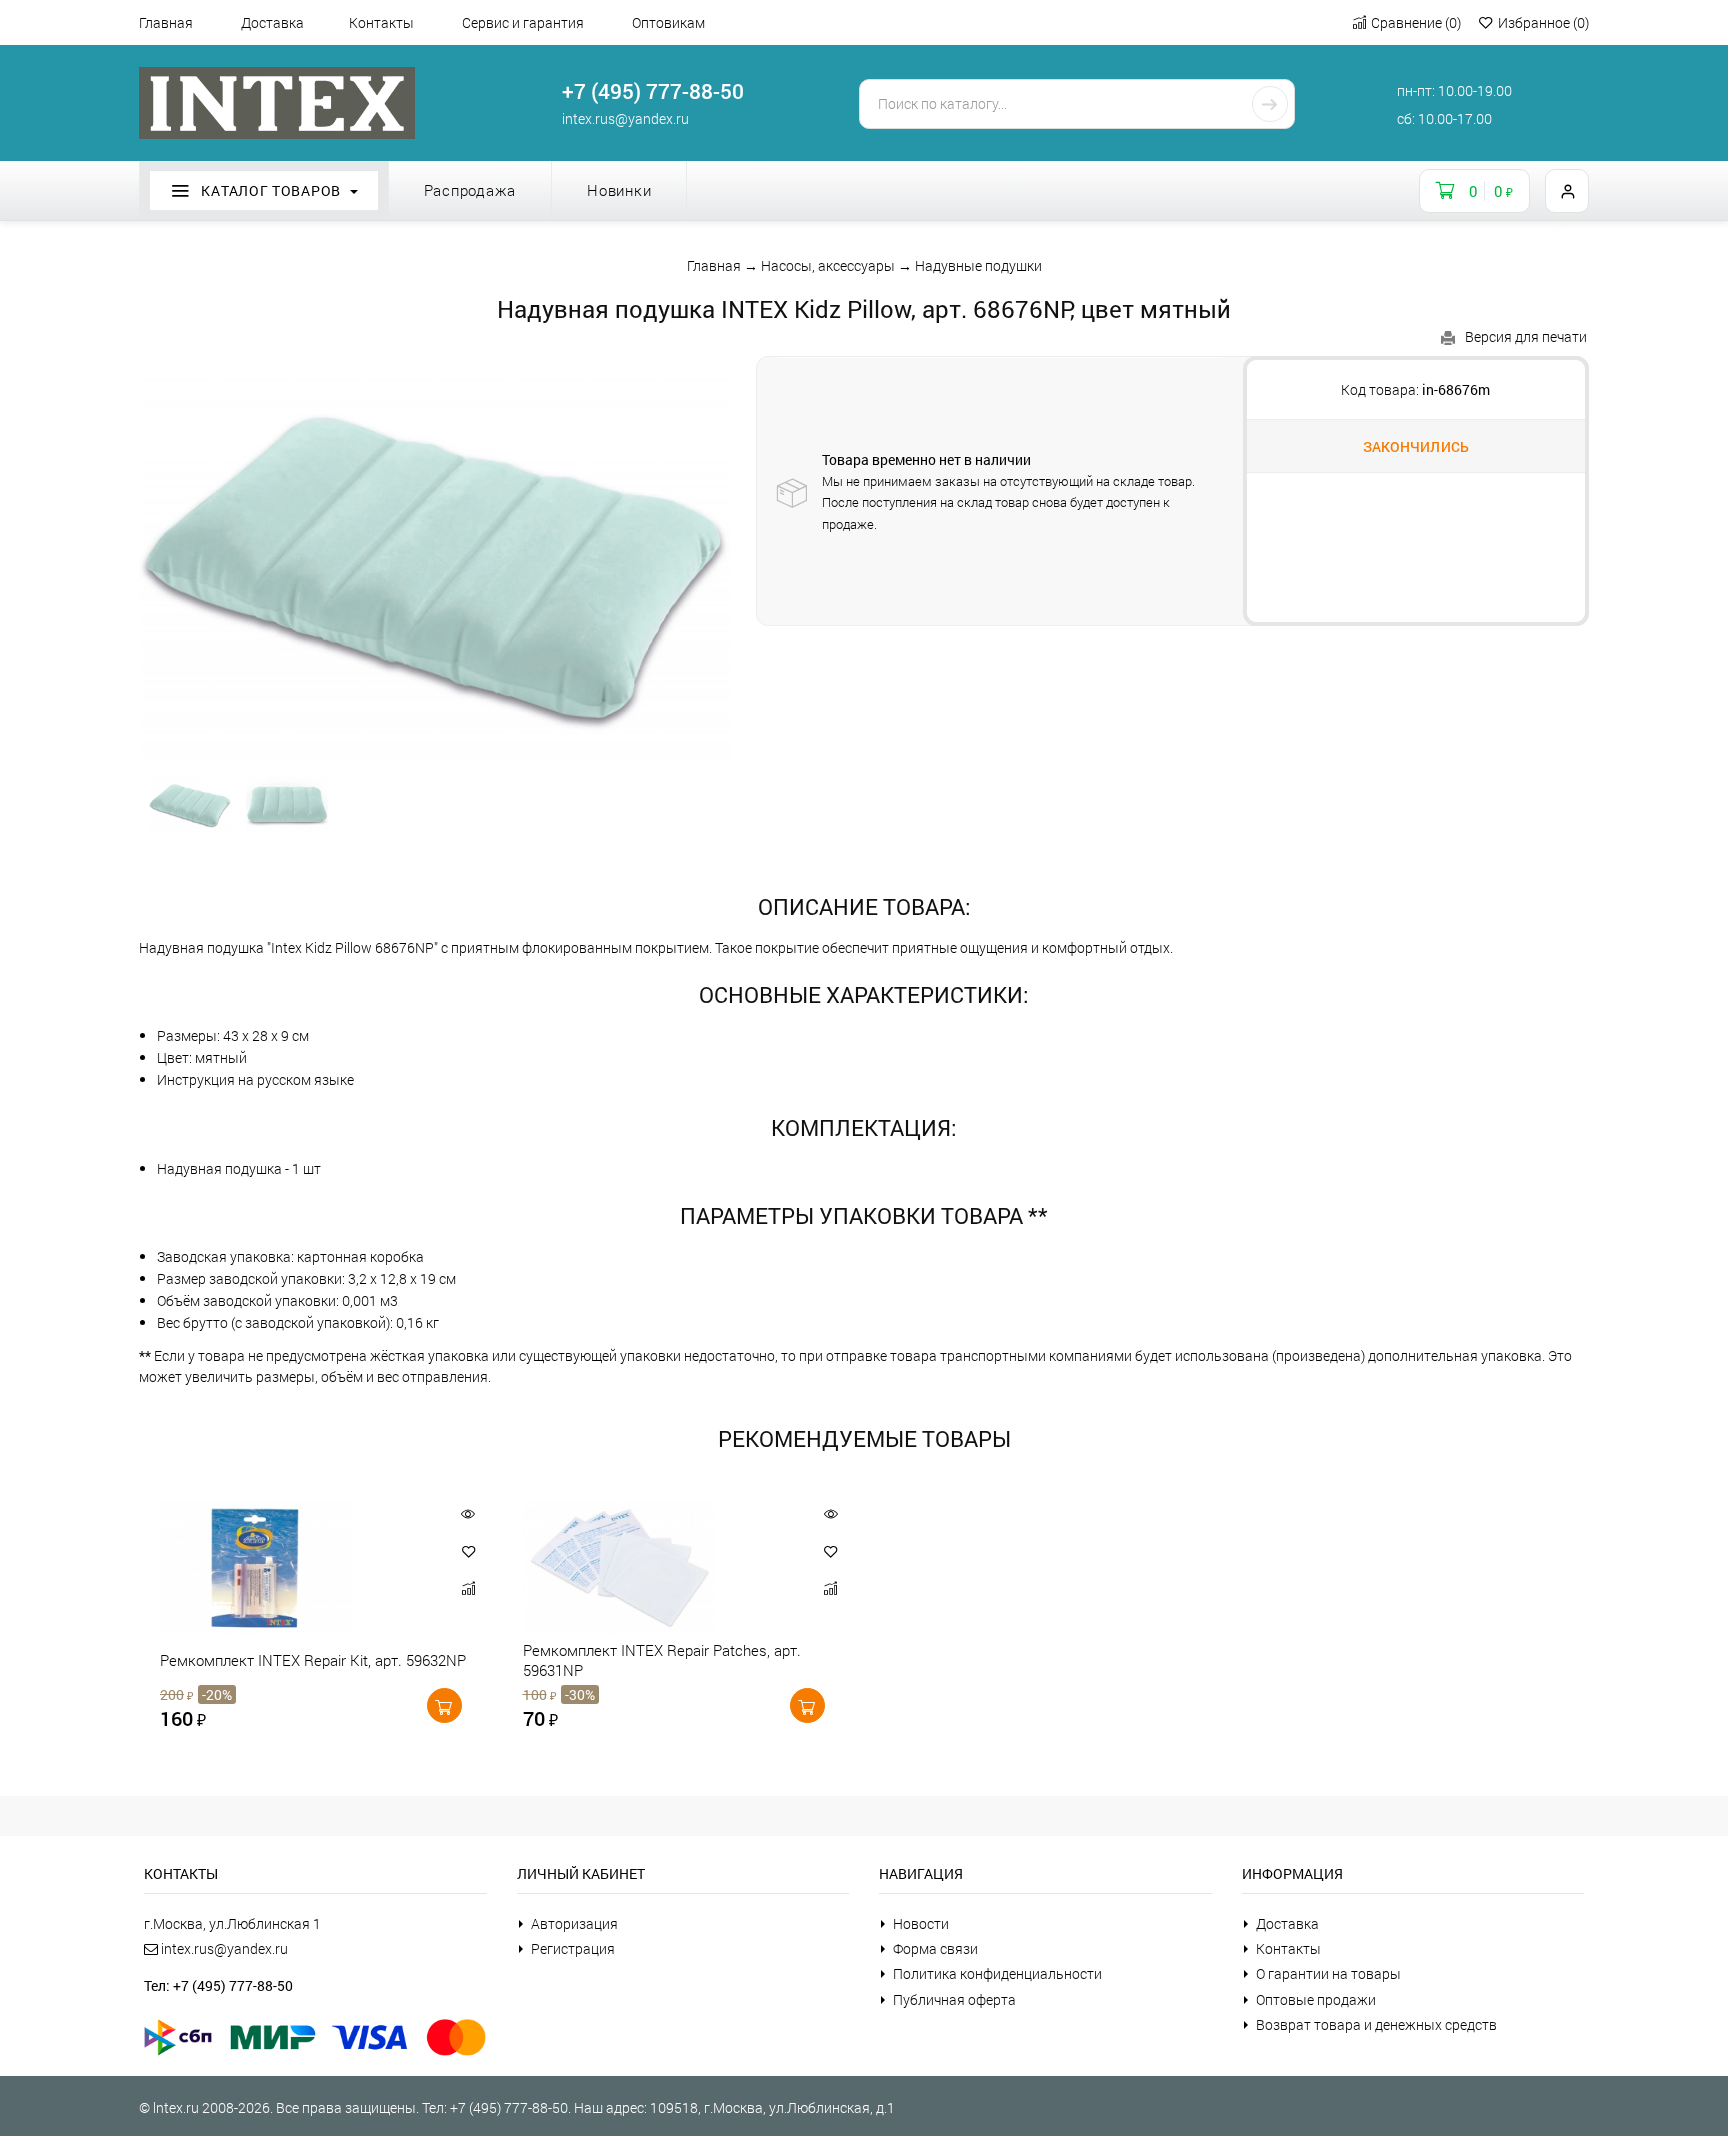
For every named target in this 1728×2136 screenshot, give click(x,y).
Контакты (381, 22)
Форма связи (935, 1948)
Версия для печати (1526, 336)
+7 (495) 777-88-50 (653, 91)
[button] (469, 1551)
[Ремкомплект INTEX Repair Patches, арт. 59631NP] (658, 1567)
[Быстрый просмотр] (468, 1513)
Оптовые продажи (1316, 1999)
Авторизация (574, 1923)
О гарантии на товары (1328, 1973)
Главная (166, 22)
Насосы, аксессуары (828, 265)
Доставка (272, 22)
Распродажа (470, 190)
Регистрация (573, 1948)
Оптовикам (668, 22)
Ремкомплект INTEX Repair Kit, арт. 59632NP (313, 1660)
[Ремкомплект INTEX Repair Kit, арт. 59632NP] (295, 1567)
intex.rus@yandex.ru (625, 118)
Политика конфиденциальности (997, 1973)
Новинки (619, 190)
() (1416, 22)
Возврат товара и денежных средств (1376, 2024)
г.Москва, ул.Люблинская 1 (232, 1923)
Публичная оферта (954, 1999)
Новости (921, 1923)
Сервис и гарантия (523, 22)
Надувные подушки (978, 265)
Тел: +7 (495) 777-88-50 (218, 1985)
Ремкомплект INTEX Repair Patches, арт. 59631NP (662, 1660)
